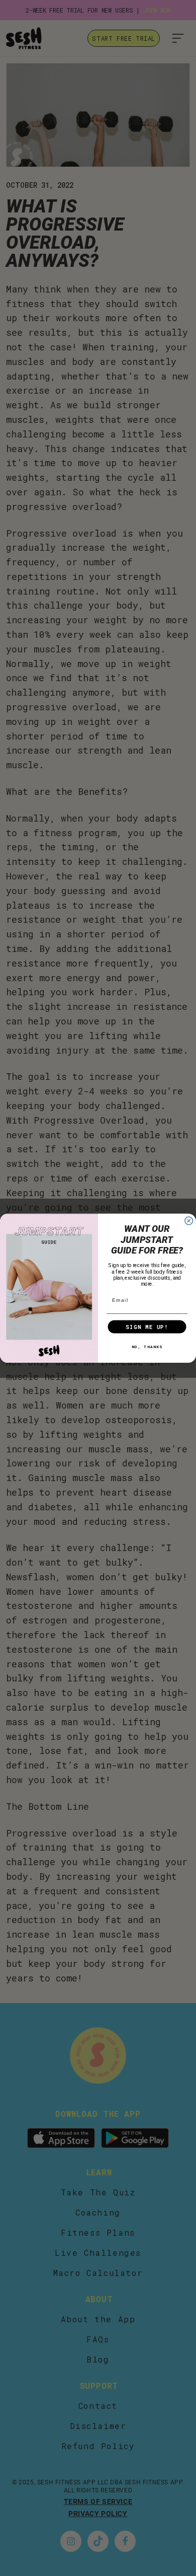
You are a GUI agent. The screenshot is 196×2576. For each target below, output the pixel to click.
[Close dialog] (189, 1221)
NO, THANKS (147, 1346)
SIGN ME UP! (147, 1327)
